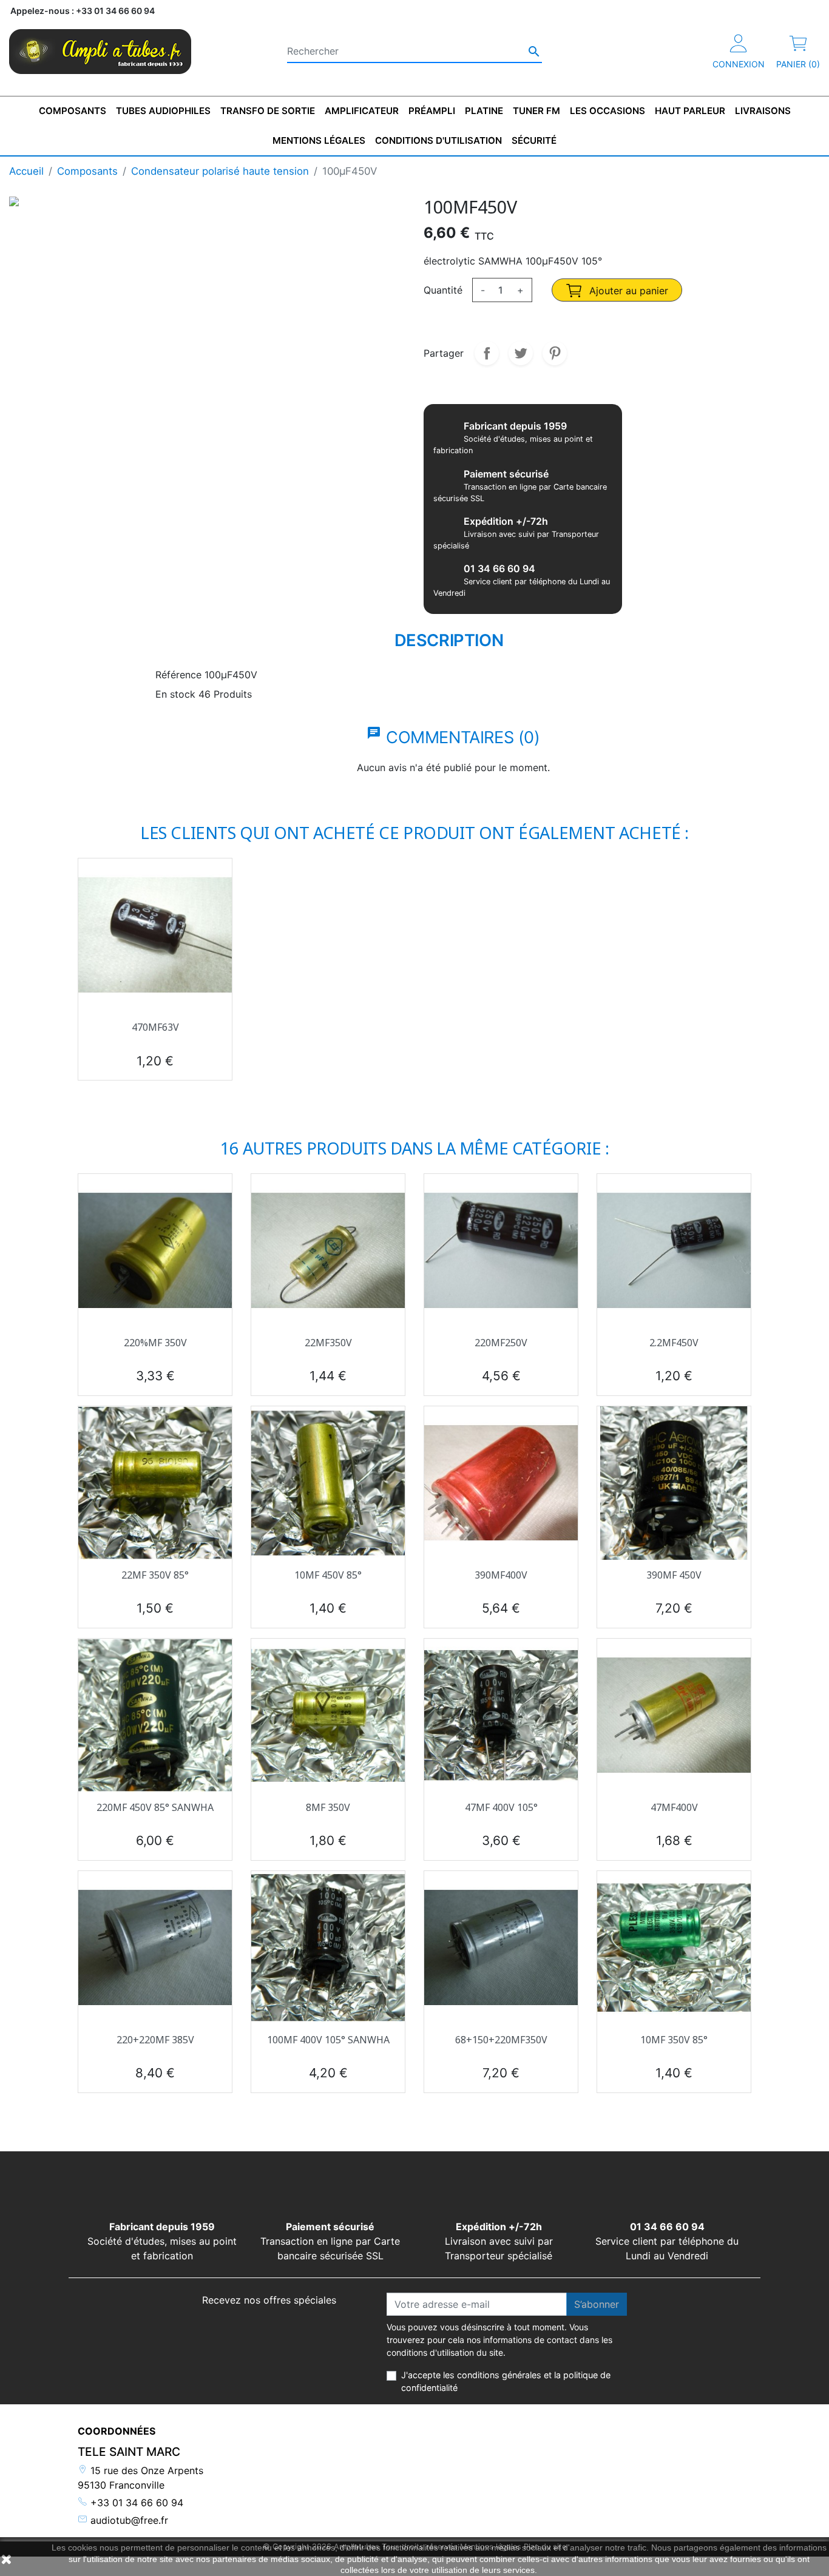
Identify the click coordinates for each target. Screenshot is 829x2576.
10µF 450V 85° (328, 1575)
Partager (487, 353)
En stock (175, 694)
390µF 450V (674, 1575)
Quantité (443, 290)
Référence (178, 675)
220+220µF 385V (155, 2040)
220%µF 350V (155, 1343)
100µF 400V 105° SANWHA (328, 2040)
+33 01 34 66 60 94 (135, 2503)
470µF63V (155, 1027)
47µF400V (674, 1807)
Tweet (521, 353)
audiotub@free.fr (128, 2520)
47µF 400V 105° (501, 1807)
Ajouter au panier (627, 291)
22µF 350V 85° (155, 1575)
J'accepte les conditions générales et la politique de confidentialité (506, 2382)
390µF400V (501, 1575)
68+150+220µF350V (501, 2040)
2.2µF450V (674, 1343)
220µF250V (501, 1343)
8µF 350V (328, 1807)
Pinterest (555, 353)
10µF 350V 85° (674, 2040)
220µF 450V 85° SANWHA (155, 1807)
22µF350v (328, 1343)
